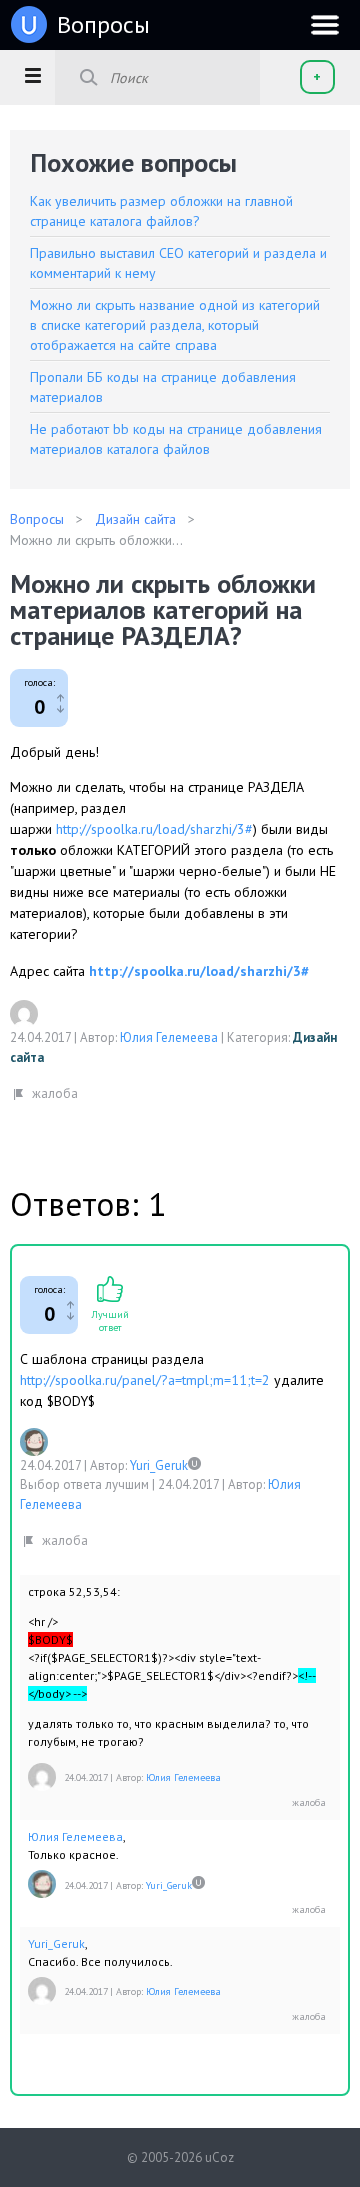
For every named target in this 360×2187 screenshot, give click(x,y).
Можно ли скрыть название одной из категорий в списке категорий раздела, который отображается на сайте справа (175, 325)
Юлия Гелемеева (169, 1037)
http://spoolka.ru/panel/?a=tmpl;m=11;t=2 (145, 1380)
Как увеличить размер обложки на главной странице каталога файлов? (161, 211)
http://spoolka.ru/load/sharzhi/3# (154, 829)
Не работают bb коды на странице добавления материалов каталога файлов (176, 439)
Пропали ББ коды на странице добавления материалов (163, 387)
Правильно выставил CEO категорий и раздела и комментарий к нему (178, 263)
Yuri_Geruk (159, 1465)
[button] (32, 75)
